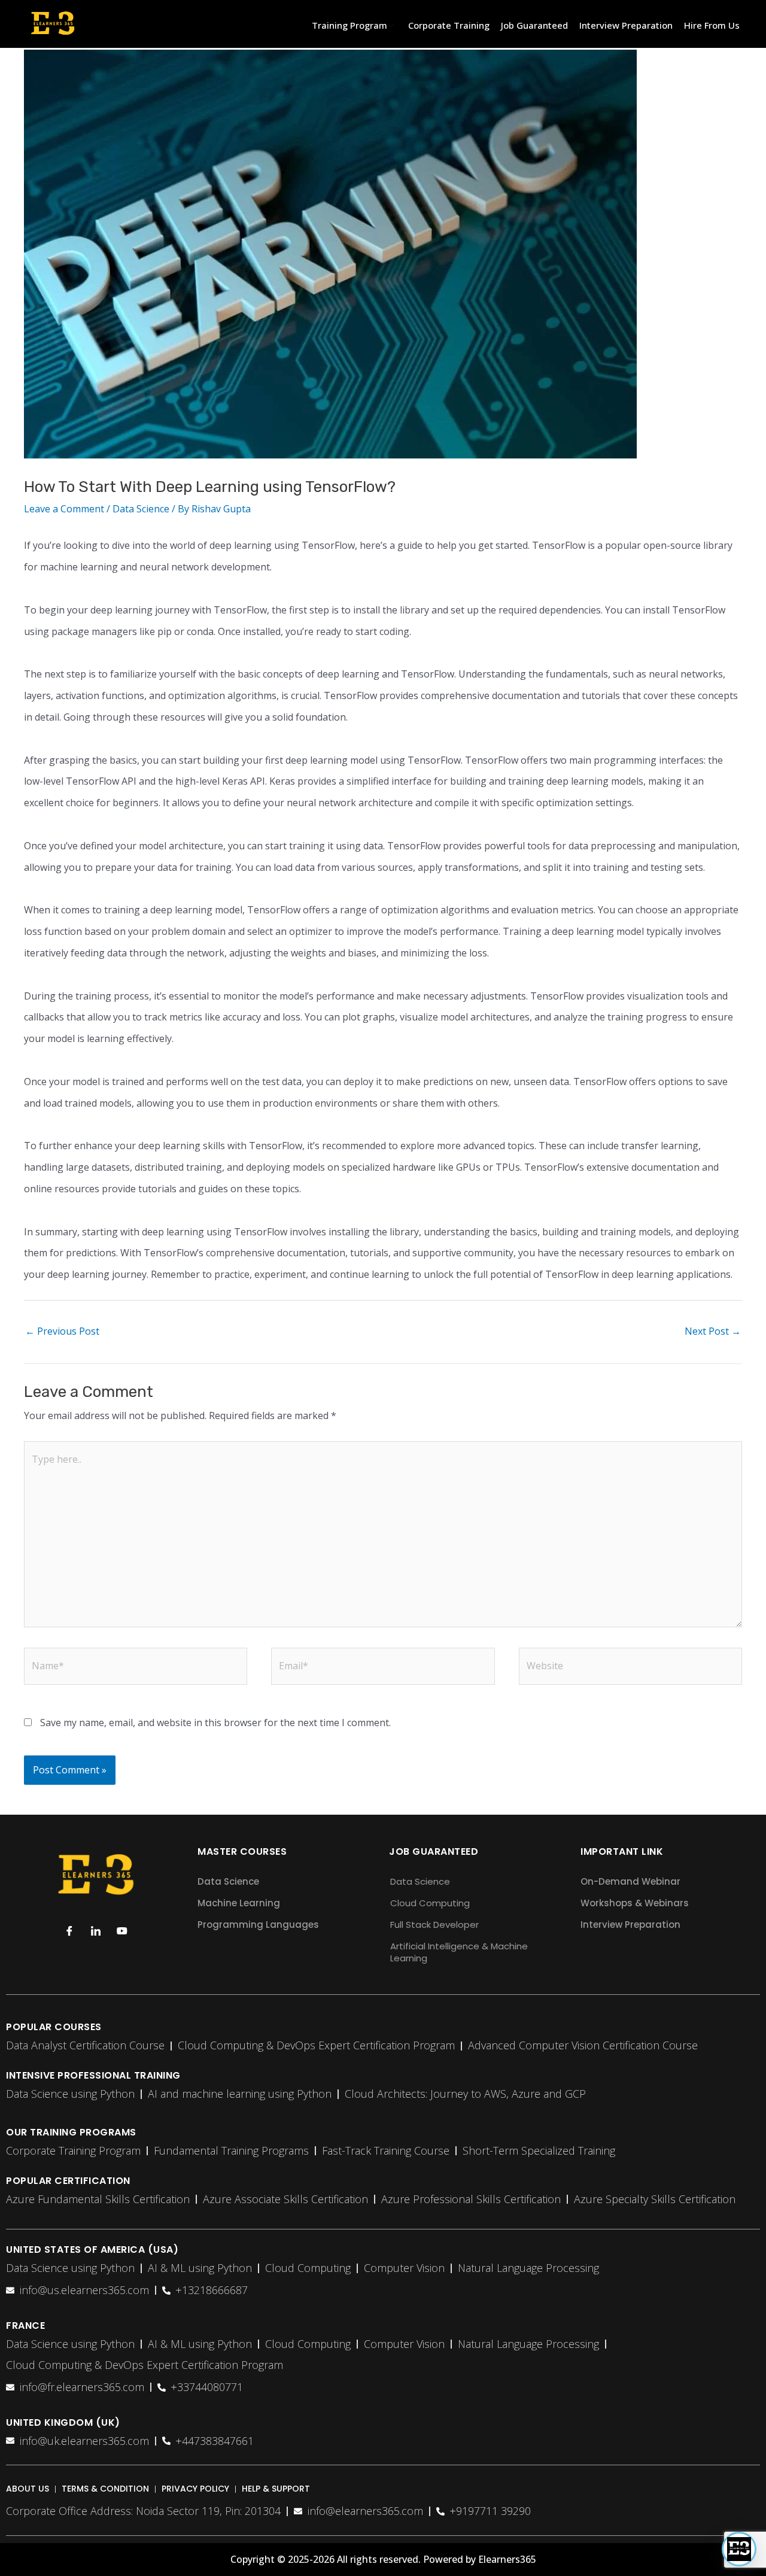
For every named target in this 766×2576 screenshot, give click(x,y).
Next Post (713, 1331)
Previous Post (62, 1331)
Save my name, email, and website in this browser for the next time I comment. (215, 1723)
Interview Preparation (626, 25)
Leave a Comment (64, 509)
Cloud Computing (430, 1903)
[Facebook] (69, 1931)
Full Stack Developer (434, 1925)
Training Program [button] (349, 25)
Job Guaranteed (534, 25)
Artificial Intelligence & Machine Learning (459, 1952)
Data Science (141, 509)
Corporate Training (449, 25)
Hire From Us (712, 25)
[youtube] (122, 1931)
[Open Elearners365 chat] (739, 2549)
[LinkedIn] (96, 1931)
